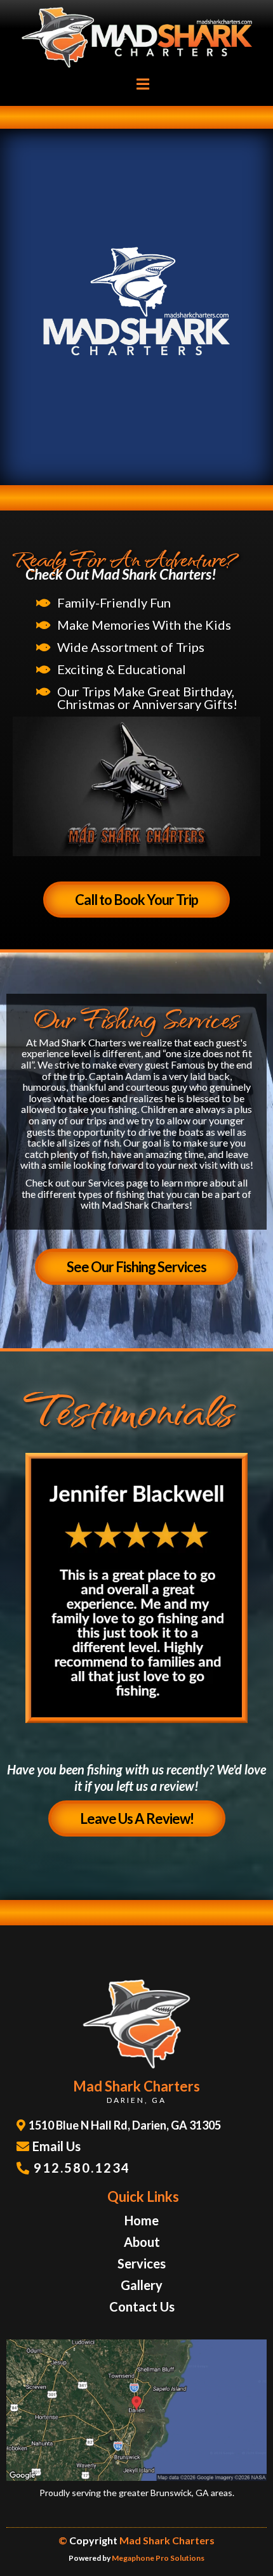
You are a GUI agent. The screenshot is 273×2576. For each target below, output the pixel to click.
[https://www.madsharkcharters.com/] (136, 38)
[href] (136, 2410)
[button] (141, 84)
